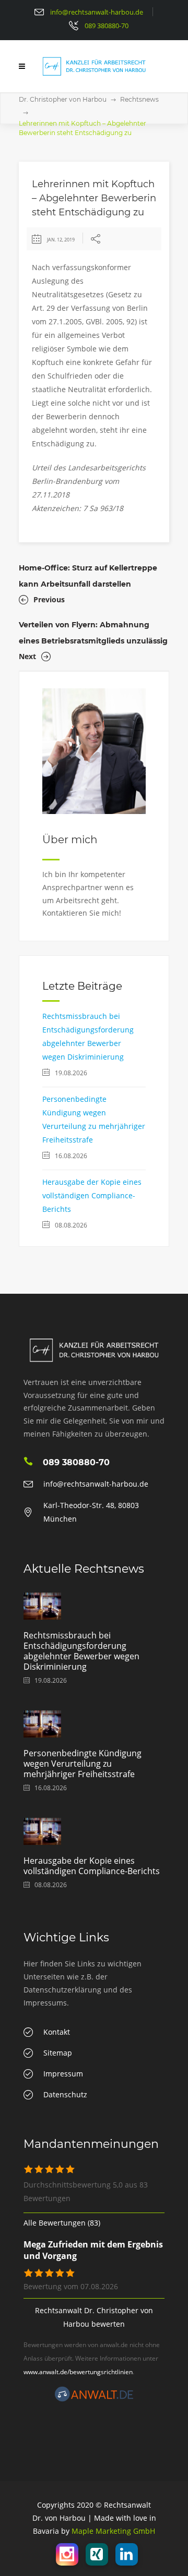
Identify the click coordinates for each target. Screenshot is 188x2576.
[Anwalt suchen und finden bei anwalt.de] (94, 2399)
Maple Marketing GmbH (113, 2531)
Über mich (70, 840)
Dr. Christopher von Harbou (63, 99)
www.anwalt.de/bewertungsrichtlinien (78, 2372)
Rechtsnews (139, 99)
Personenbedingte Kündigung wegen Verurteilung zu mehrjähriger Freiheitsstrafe (83, 1764)
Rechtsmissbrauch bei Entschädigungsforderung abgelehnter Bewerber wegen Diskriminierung (81, 1651)
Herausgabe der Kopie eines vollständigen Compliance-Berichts (92, 1195)
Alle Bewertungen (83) (62, 2223)
